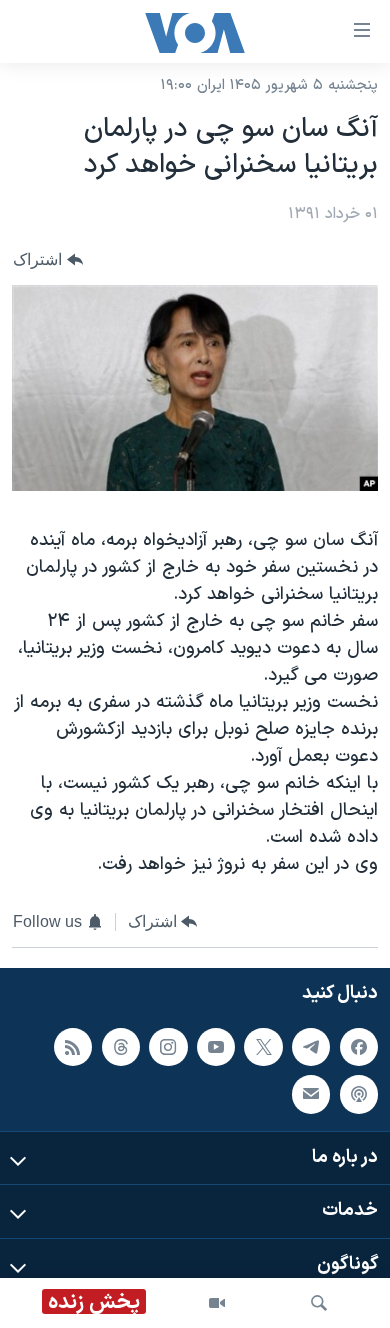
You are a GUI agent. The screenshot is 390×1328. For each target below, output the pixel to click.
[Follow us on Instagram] (168, 1046)
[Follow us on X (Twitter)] (263, 1046)
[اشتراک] (311, 1094)
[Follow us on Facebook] (359, 1046)
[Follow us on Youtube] (216, 1046)
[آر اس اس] (73, 1046)
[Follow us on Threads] (121, 1046)
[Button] (48, 259)
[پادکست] (359, 1094)
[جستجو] (319, 1303)
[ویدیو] (217, 1303)
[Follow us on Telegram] (311, 1046)
